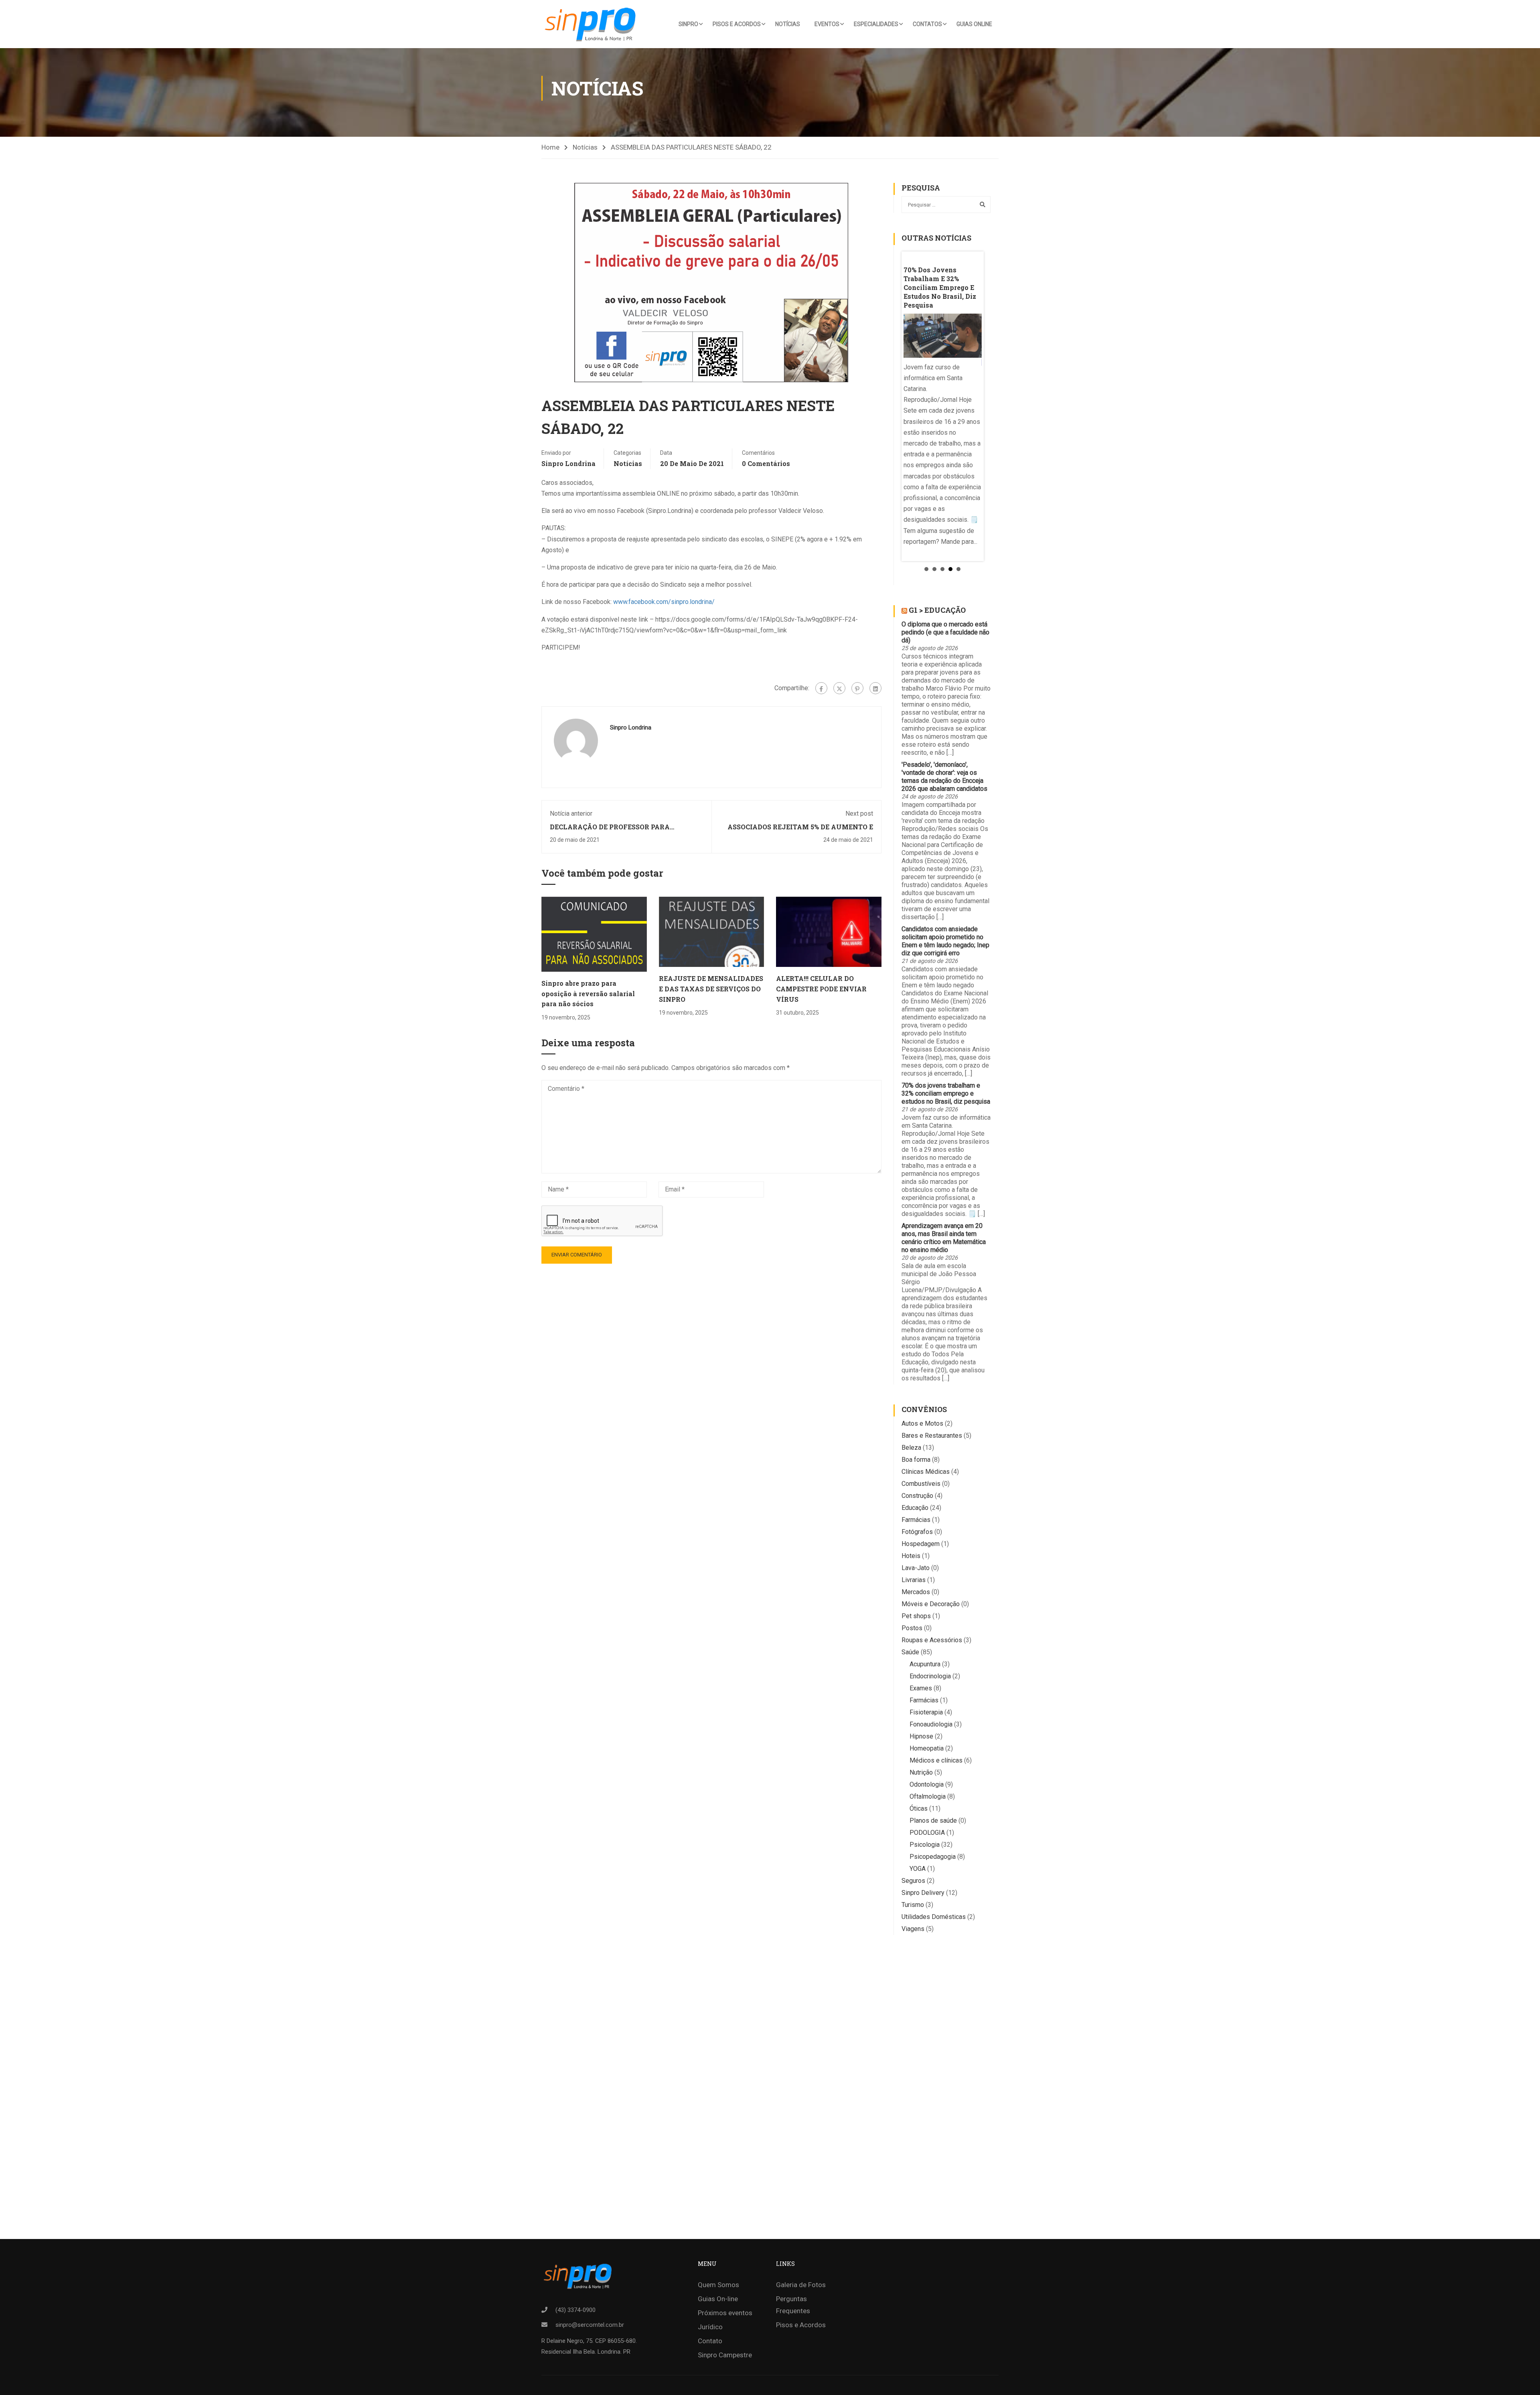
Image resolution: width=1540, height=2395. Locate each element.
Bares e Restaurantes (932, 1436)
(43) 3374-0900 (575, 2310)
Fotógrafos (917, 1532)
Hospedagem (921, 1544)
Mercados (916, 1592)
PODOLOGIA (927, 1833)
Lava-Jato (916, 1568)
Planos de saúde (933, 1821)
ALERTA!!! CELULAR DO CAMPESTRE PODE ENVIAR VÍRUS (821, 989)
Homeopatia (927, 1748)
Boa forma (916, 1460)
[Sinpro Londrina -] (593, 24)
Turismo (913, 1905)
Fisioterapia (926, 1712)
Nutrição (921, 1772)
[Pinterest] (857, 688)
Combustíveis (921, 1484)
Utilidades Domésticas (934, 1917)
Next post (859, 814)
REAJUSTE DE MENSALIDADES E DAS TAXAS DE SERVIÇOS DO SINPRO (711, 989)
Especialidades (876, 24)
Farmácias (916, 1520)
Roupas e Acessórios (932, 1640)
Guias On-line (718, 2299)
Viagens (913, 1929)
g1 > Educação (937, 610)
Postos (912, 1628)
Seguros (913, 1881)
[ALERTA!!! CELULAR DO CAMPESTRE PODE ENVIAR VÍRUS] (829, 931)
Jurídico (710, 2327)
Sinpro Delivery (923, 1893)
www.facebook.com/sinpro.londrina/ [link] (664, 602)
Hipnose (921, 1736)
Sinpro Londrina (568, 463)
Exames (921, 1688)
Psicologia (925, 1845)
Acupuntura (925, 1664)
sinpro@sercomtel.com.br (590, 2325)
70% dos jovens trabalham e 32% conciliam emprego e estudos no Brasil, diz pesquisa (946, 1093)
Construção (917, 1496)
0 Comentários (766, 463)
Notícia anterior (571, 814)
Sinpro (688, 24)
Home (550, 147)
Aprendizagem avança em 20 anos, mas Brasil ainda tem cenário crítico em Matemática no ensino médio (944, 1238)
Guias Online (974, 24)
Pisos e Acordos (737, 24)
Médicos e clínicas (936, 1760)
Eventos (827, 24)
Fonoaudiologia (931, 1724)
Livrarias (914, 1580)
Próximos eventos (725, 2313)
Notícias (788, 24)
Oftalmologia (928, 1796)
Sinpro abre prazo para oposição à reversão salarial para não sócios (588, 993)
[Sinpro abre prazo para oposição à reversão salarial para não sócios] (594, 934)
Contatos (927, 24)
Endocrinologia (930, 1676)
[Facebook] (821, 688)
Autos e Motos (922, 1423)
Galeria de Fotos (801, 2285)
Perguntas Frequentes (793, 2305)
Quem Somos (718, 2285)
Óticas (919, 1808)
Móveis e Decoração (931, 1604)
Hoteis (911, 1556)
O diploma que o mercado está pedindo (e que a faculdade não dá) (945, 632)
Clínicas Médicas (926, 1472)
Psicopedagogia (933, 1857)
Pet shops (916, 1616)
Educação (915, 1508)
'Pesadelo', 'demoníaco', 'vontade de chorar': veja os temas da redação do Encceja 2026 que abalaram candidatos (944, 777)
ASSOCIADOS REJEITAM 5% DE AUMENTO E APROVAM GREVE (800, 831)
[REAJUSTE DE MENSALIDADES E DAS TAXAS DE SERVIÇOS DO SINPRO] (712, 931)
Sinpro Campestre (725, 2355)
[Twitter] (839, 688)
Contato (710, 2341)
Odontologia (927, 1784)
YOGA (918, 1869)
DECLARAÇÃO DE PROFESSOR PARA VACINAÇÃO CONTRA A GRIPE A (610, 831)
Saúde (910, 1652)
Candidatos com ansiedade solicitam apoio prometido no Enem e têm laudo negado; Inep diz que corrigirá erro (945, 941)
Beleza (911, 1448)
